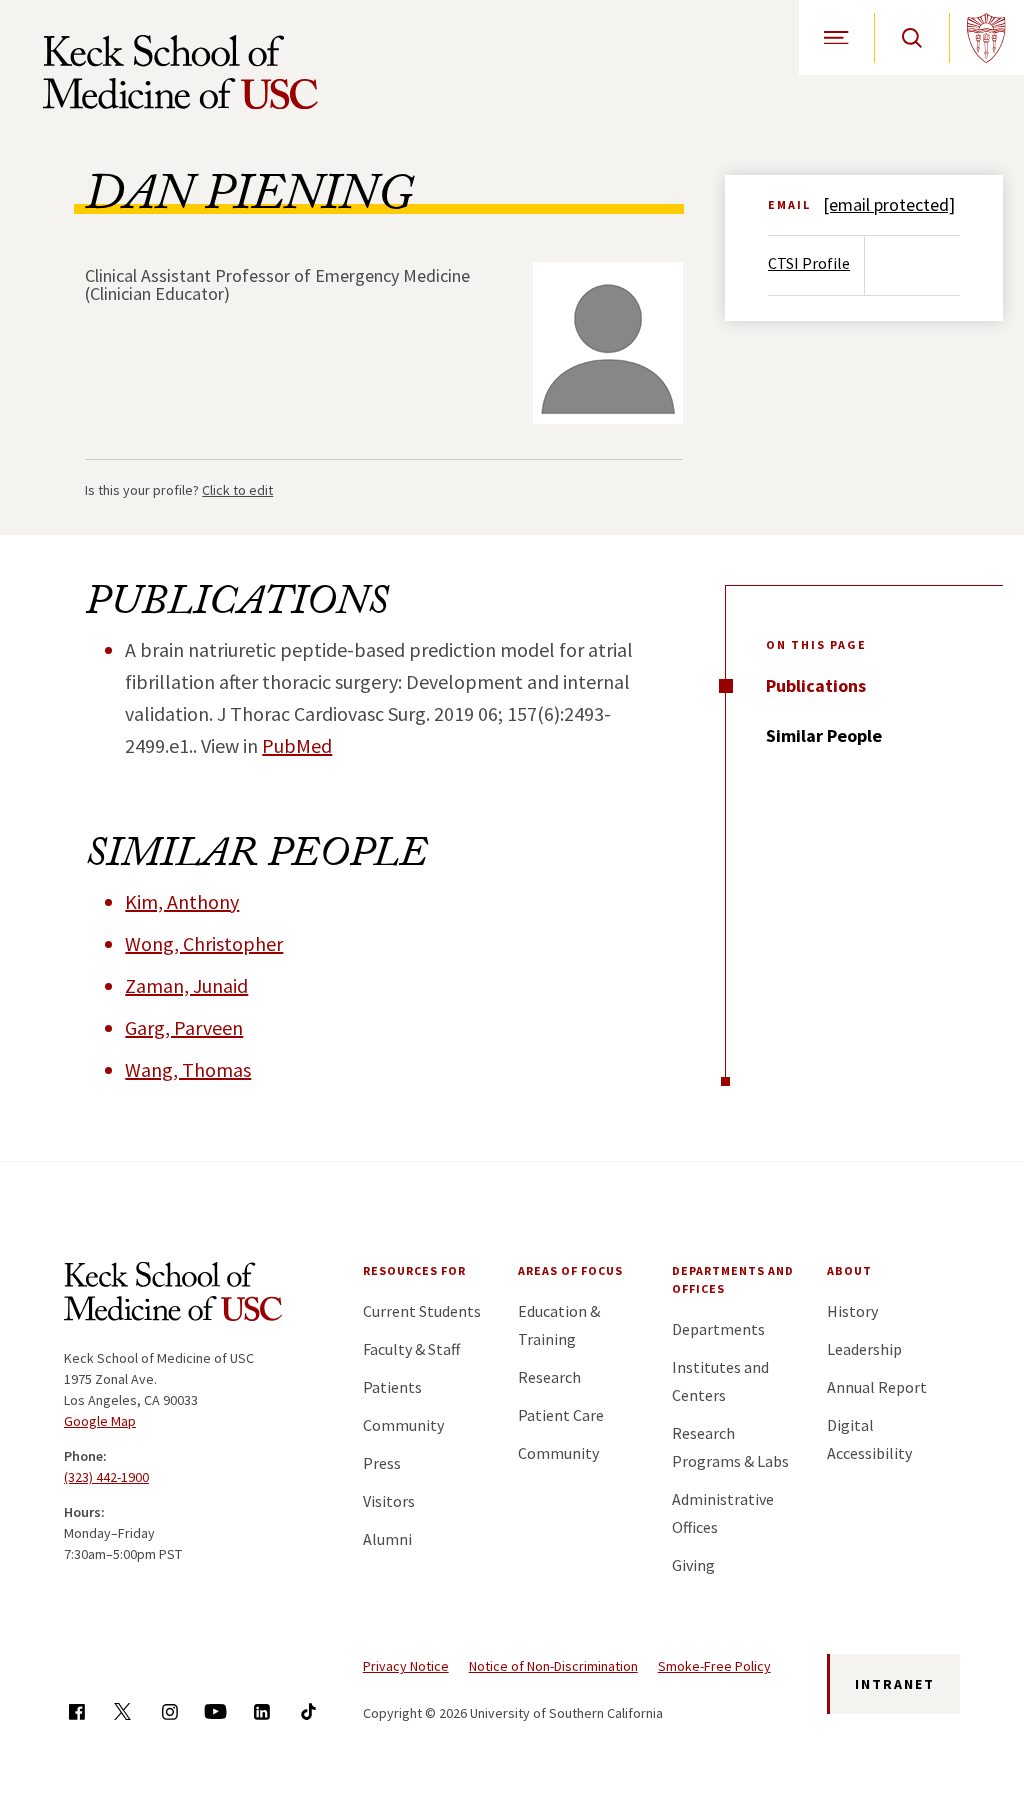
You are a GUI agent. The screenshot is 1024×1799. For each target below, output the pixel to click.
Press (382, 1463)
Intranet (895, 1684)
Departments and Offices (733, 1279)
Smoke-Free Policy (714, 1666)
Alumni (387, 1539)
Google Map (100, 1421)
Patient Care (561, 1415)
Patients (392, 1387)
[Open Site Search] (911, 37)
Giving (693, 1565)
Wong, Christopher (204, 943)
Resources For (414, 1270)
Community (403, 1425)
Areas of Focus (570, 1270)
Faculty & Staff (411, 1349)
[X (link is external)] (122, 1711)
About (849, 1270)
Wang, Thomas (188, 1069)
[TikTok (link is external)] (308, 1711)
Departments (718, 1329)
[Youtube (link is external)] (215, 1711)
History (852, 1311)
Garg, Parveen (184, 1027)
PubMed (297, 745)
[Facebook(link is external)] (76, 1711)
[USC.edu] (986, 37)
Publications (816, 685)
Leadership (864, 1349)
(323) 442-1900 (106, 1477)
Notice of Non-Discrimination (553, 1666)
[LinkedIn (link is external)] (261, 1711)
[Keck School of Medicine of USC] (173, 1295)
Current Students (422, 1311)
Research (549, 1377)
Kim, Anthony (182, 901)
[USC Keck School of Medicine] (180, 72)
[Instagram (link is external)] (169, 1711)
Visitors (389, 1501)
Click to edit (237, 490)
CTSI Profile (809, 263)
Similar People (824, 735)
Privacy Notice (406, 1666)
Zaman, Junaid (186, 985)
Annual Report (877, 1387)
